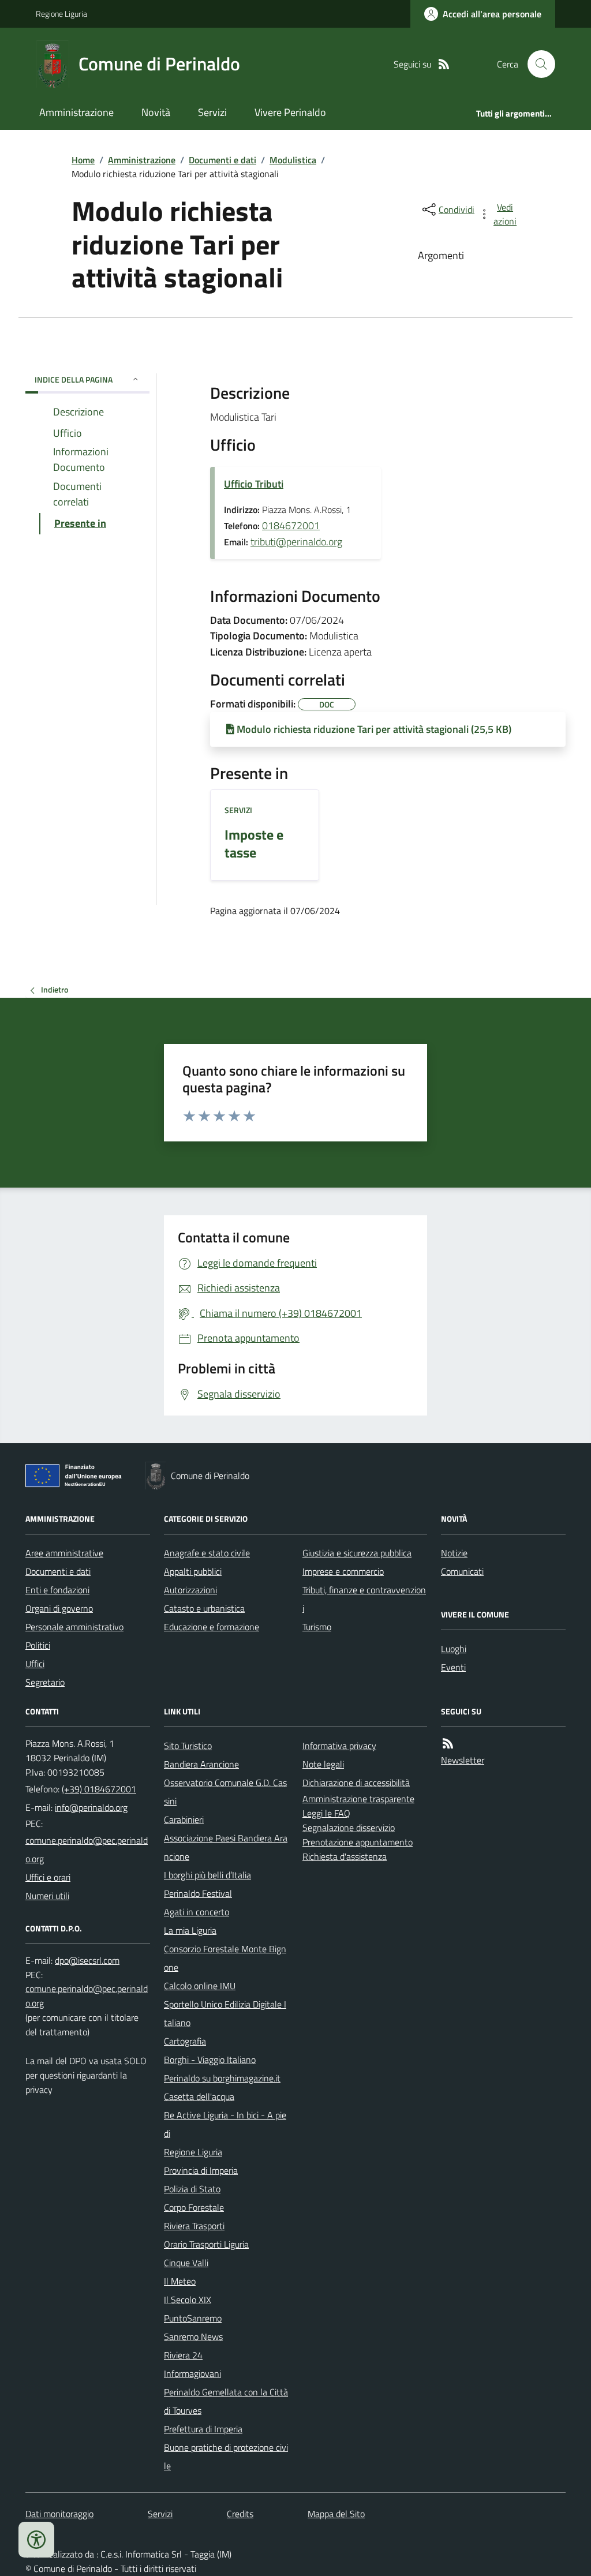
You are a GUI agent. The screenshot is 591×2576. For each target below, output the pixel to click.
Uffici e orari (48, 1877)
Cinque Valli (186, 2263)
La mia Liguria (190, 1930)
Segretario (45, 1682)
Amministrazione (76, 112)
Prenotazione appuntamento (358, 1842)
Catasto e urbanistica (204, 1608)
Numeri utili (47, 1896)
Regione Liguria (61, 14)
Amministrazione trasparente (358, 1799)
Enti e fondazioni (57, 1590)
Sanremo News (193, 2337)
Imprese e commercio (343, 1571)
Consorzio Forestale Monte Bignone (225, 1958)
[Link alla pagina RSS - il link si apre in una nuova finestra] (444, 64)
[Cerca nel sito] (537, 64)
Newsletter (463, 1760)
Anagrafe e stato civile (207, 1553)
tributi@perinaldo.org (296, 542)
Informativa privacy (339, 1746)
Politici (38, 1645)
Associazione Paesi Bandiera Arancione (226, 1847)
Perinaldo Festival (198, 1893)
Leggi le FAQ (326, 1813)
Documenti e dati (222, 160)
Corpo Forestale (194, 2207)
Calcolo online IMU (200, 1986)
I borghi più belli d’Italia (207, 1875)
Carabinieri (184, 1819)
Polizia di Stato (192, 2189)
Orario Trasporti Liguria (206, 2244)
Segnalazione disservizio (349, 1828)
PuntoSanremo (193, 2318)
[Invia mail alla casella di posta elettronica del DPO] (87, 1961)
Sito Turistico (188, 1746)
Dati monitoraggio (59, 2514)
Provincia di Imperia (201, 2170)
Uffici (35, 1664)
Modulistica (293, 160)
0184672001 (291, 525)
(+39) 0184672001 (99, 1789)
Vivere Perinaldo (290, 112)
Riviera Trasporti (194, 2226)
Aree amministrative (64, 1553)
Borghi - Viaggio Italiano (210, 2060)
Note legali (323, 1764)
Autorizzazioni (190, 1590)
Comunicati (462, 1571)
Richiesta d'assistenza (345, 1856)
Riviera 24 (183, 2355)
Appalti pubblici (193, 1571)
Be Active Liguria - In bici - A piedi (225, 2124)
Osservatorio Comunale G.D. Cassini (225, 1792)
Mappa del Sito (336, 2514)
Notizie (454, 1553)
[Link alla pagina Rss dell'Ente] (448, 1744)
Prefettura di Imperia (203, 2429)
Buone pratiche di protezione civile (226, 2457)
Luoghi (454, 1649)
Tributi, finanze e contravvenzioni (364, 1599)
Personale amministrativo (74, 1627)
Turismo (317, 1627)
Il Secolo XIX (188, 2300)
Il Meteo (180, 2281)
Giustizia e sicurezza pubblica (357, 1553)
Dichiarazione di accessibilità (356, 1783)
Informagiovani (192, 2373)
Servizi (212, 112)
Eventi (453, 1667)
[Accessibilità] (36, 2540)
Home (83, 160)
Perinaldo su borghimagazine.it (222, 2078)
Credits (240, 2514)
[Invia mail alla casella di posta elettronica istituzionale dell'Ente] (91, 1807)
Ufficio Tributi (254, 484)
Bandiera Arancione (201, 1764)
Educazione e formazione (212, 1627)
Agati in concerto (197, 1912)
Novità (156, 112)
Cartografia (185, 2041)
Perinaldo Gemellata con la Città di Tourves (226, 2401)
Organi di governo (59, 1608)
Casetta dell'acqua (199, 2096)
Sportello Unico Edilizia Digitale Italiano (225, 2013)
